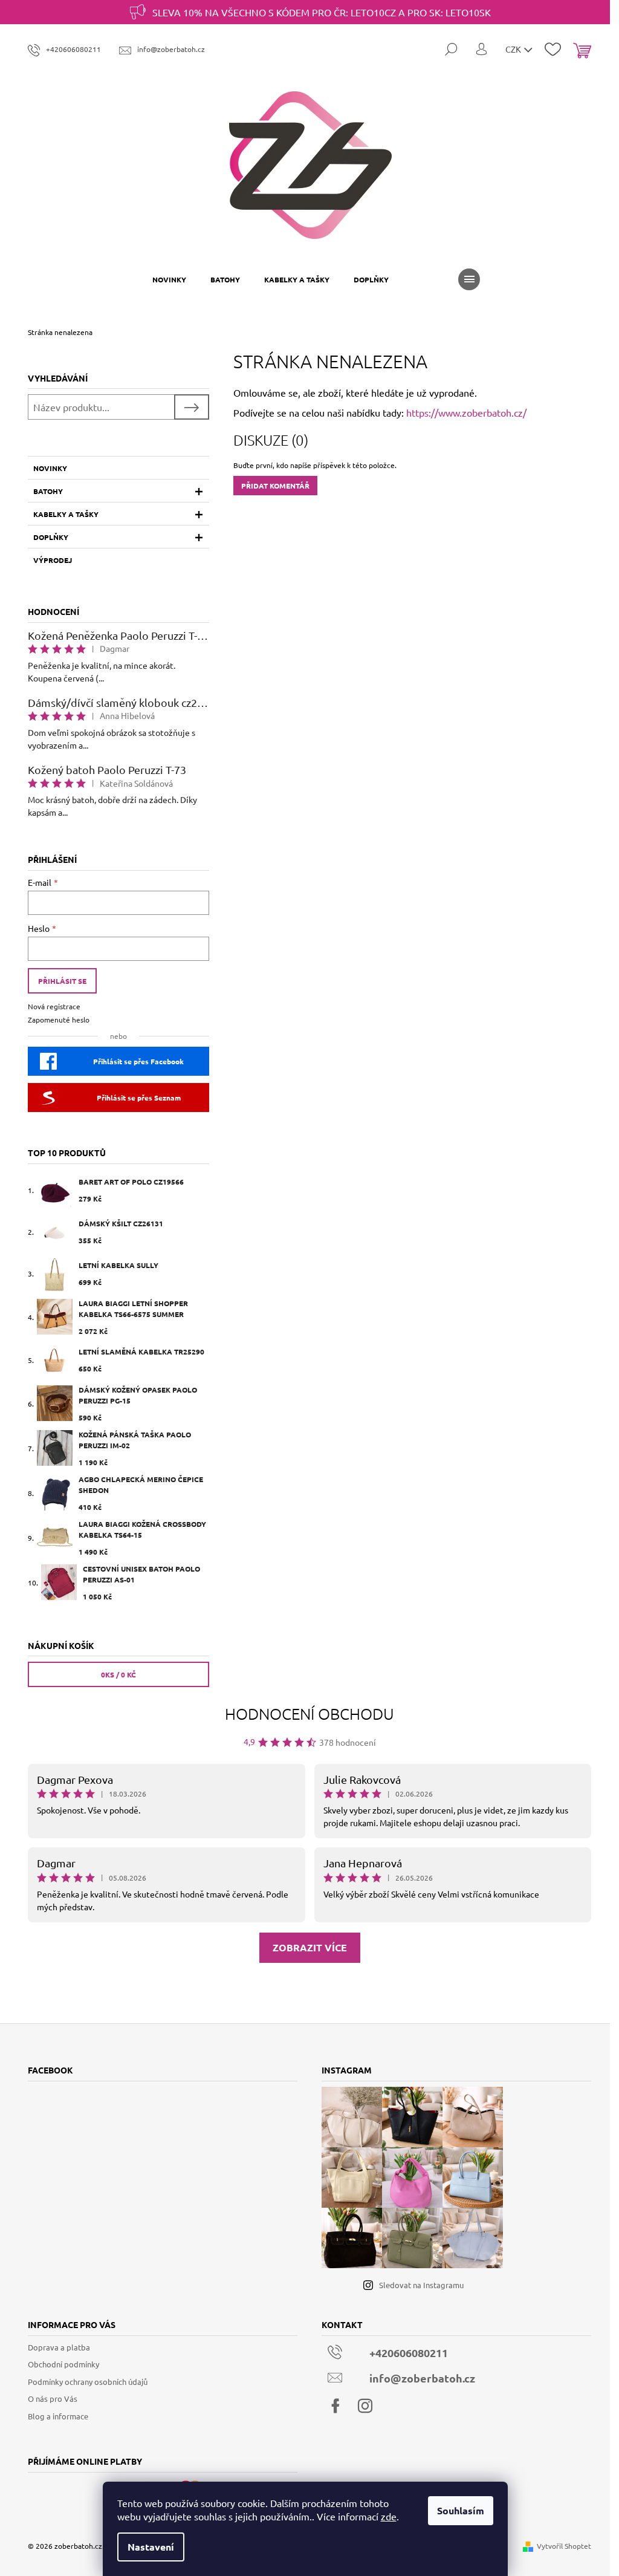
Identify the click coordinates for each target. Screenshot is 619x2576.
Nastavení (151, 2547)
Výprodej (53, 560)
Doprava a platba (59, 2347)
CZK (514, 49)
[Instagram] (365, 2406)
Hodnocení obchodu (309, 1713)
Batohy (48, 491)
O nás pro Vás (53, 2399)
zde (389, 2516)
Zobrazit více (310, 1947)
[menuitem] (169, 279)
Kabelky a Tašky (66, 514)
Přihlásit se (62, 981)
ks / (118, 1674)
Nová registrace (54, 1006)
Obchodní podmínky (63, 2364)
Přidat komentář (275, 486)
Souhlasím (461, 2510)
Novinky (50, 468)
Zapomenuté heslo (59, 1020)
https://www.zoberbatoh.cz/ (466, 412)
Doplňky (51, 537)
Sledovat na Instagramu (421, 2285)
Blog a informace (58, 2416)
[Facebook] (335, 2406)
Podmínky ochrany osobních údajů (88, 2382)
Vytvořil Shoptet (564, 2546)
